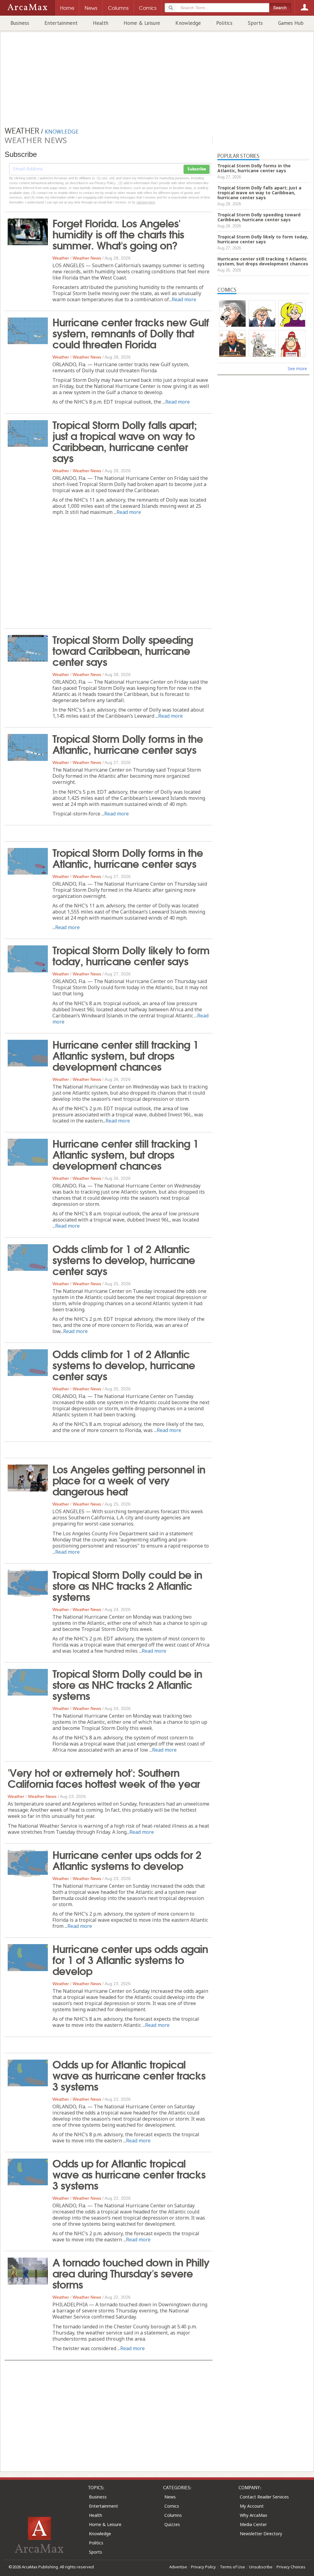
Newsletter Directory (261, 2534)
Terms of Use (232, 2567)
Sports (255, 23)
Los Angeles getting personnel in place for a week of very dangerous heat (129, 1480)
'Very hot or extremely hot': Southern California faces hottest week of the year (104, 1777)
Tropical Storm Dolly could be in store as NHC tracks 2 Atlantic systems (127, 1585)
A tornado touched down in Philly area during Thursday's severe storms (131, 2273)
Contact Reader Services (264, 2497)
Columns (173, 2515)
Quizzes (172, 2524)
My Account (252, 2506)
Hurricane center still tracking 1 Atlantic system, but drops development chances (125, 1055)
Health (101, 23)
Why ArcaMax (253, 2515)
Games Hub (291, 23)
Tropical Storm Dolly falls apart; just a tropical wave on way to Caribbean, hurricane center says (125, 441)
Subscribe (197, 169)
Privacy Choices (291, 2567)
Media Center (253, 2524)
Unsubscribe (261, 2567)
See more (297, 369)
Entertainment (61, 23)
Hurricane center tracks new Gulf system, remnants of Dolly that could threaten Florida (131, 332)
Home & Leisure (142, 23)
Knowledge (188, 23)
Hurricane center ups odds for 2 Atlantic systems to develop (127, 1860)
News (170, 2497)
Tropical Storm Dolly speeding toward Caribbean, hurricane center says (123, 650)
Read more (184, 299)
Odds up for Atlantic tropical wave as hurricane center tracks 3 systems (129, 2075)
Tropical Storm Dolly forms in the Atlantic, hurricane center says (128, 743)
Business (20, 23)
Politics (224, 23)
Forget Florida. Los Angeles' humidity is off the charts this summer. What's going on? (118, 234)
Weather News (87, 258)
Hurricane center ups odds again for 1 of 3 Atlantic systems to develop (130, 1959)
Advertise (178, 2567)
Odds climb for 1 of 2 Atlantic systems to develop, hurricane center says (124, 1259)
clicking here (146, 202)
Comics (172, 2506)
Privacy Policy (203, 2567)
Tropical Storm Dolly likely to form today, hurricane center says (131, 955)
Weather (61, 258)
